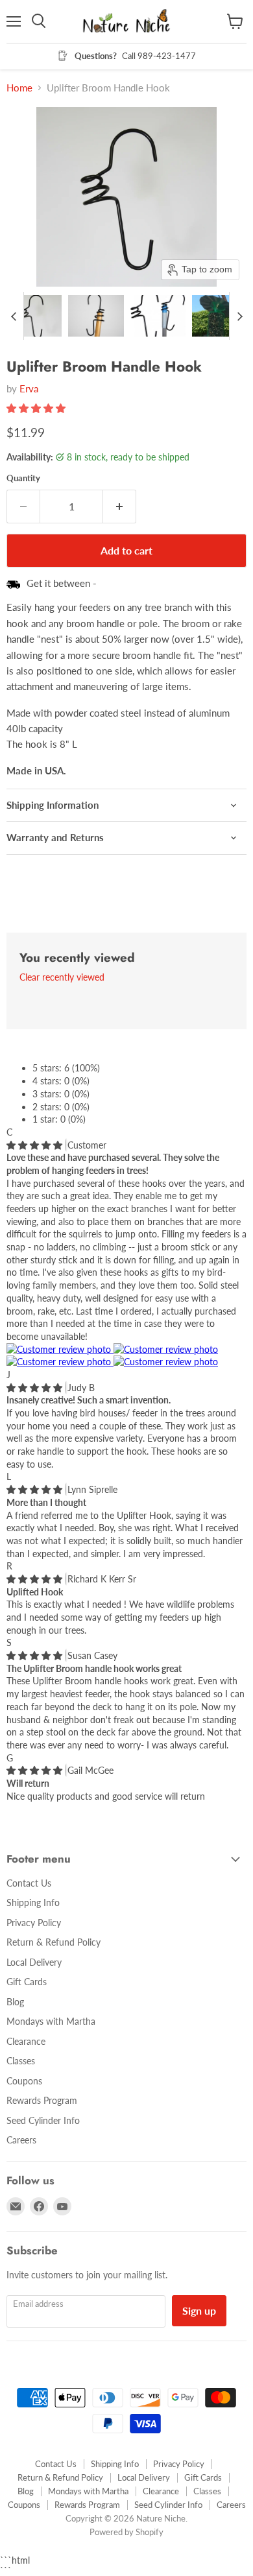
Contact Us (29, 1883)
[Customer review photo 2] (166, 1349)
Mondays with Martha (51, 2021)
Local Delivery (34, 1962)
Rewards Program (42, 2100)
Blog (15, 2002)
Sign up (199, 2310)
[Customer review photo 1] (60, 1349)
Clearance (26, 2041)
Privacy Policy (34, 1923)
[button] (34, 316)
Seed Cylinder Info (43, 2120)
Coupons (24, 2081)
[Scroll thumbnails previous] (14, 316)
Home (19, 88)
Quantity (23, 478)
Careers (21, 2140)
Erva (29, 388)
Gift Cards (27, 1982)
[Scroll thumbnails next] (239, 316)
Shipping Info (33, 1902)
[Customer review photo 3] (60, 1362)
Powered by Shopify (126, 2532)
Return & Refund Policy (54, 1942)
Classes (21, 2061)
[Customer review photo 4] (166, 1362)
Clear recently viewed (62, 977)
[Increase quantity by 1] (120, 507)
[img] (36, 1145)
